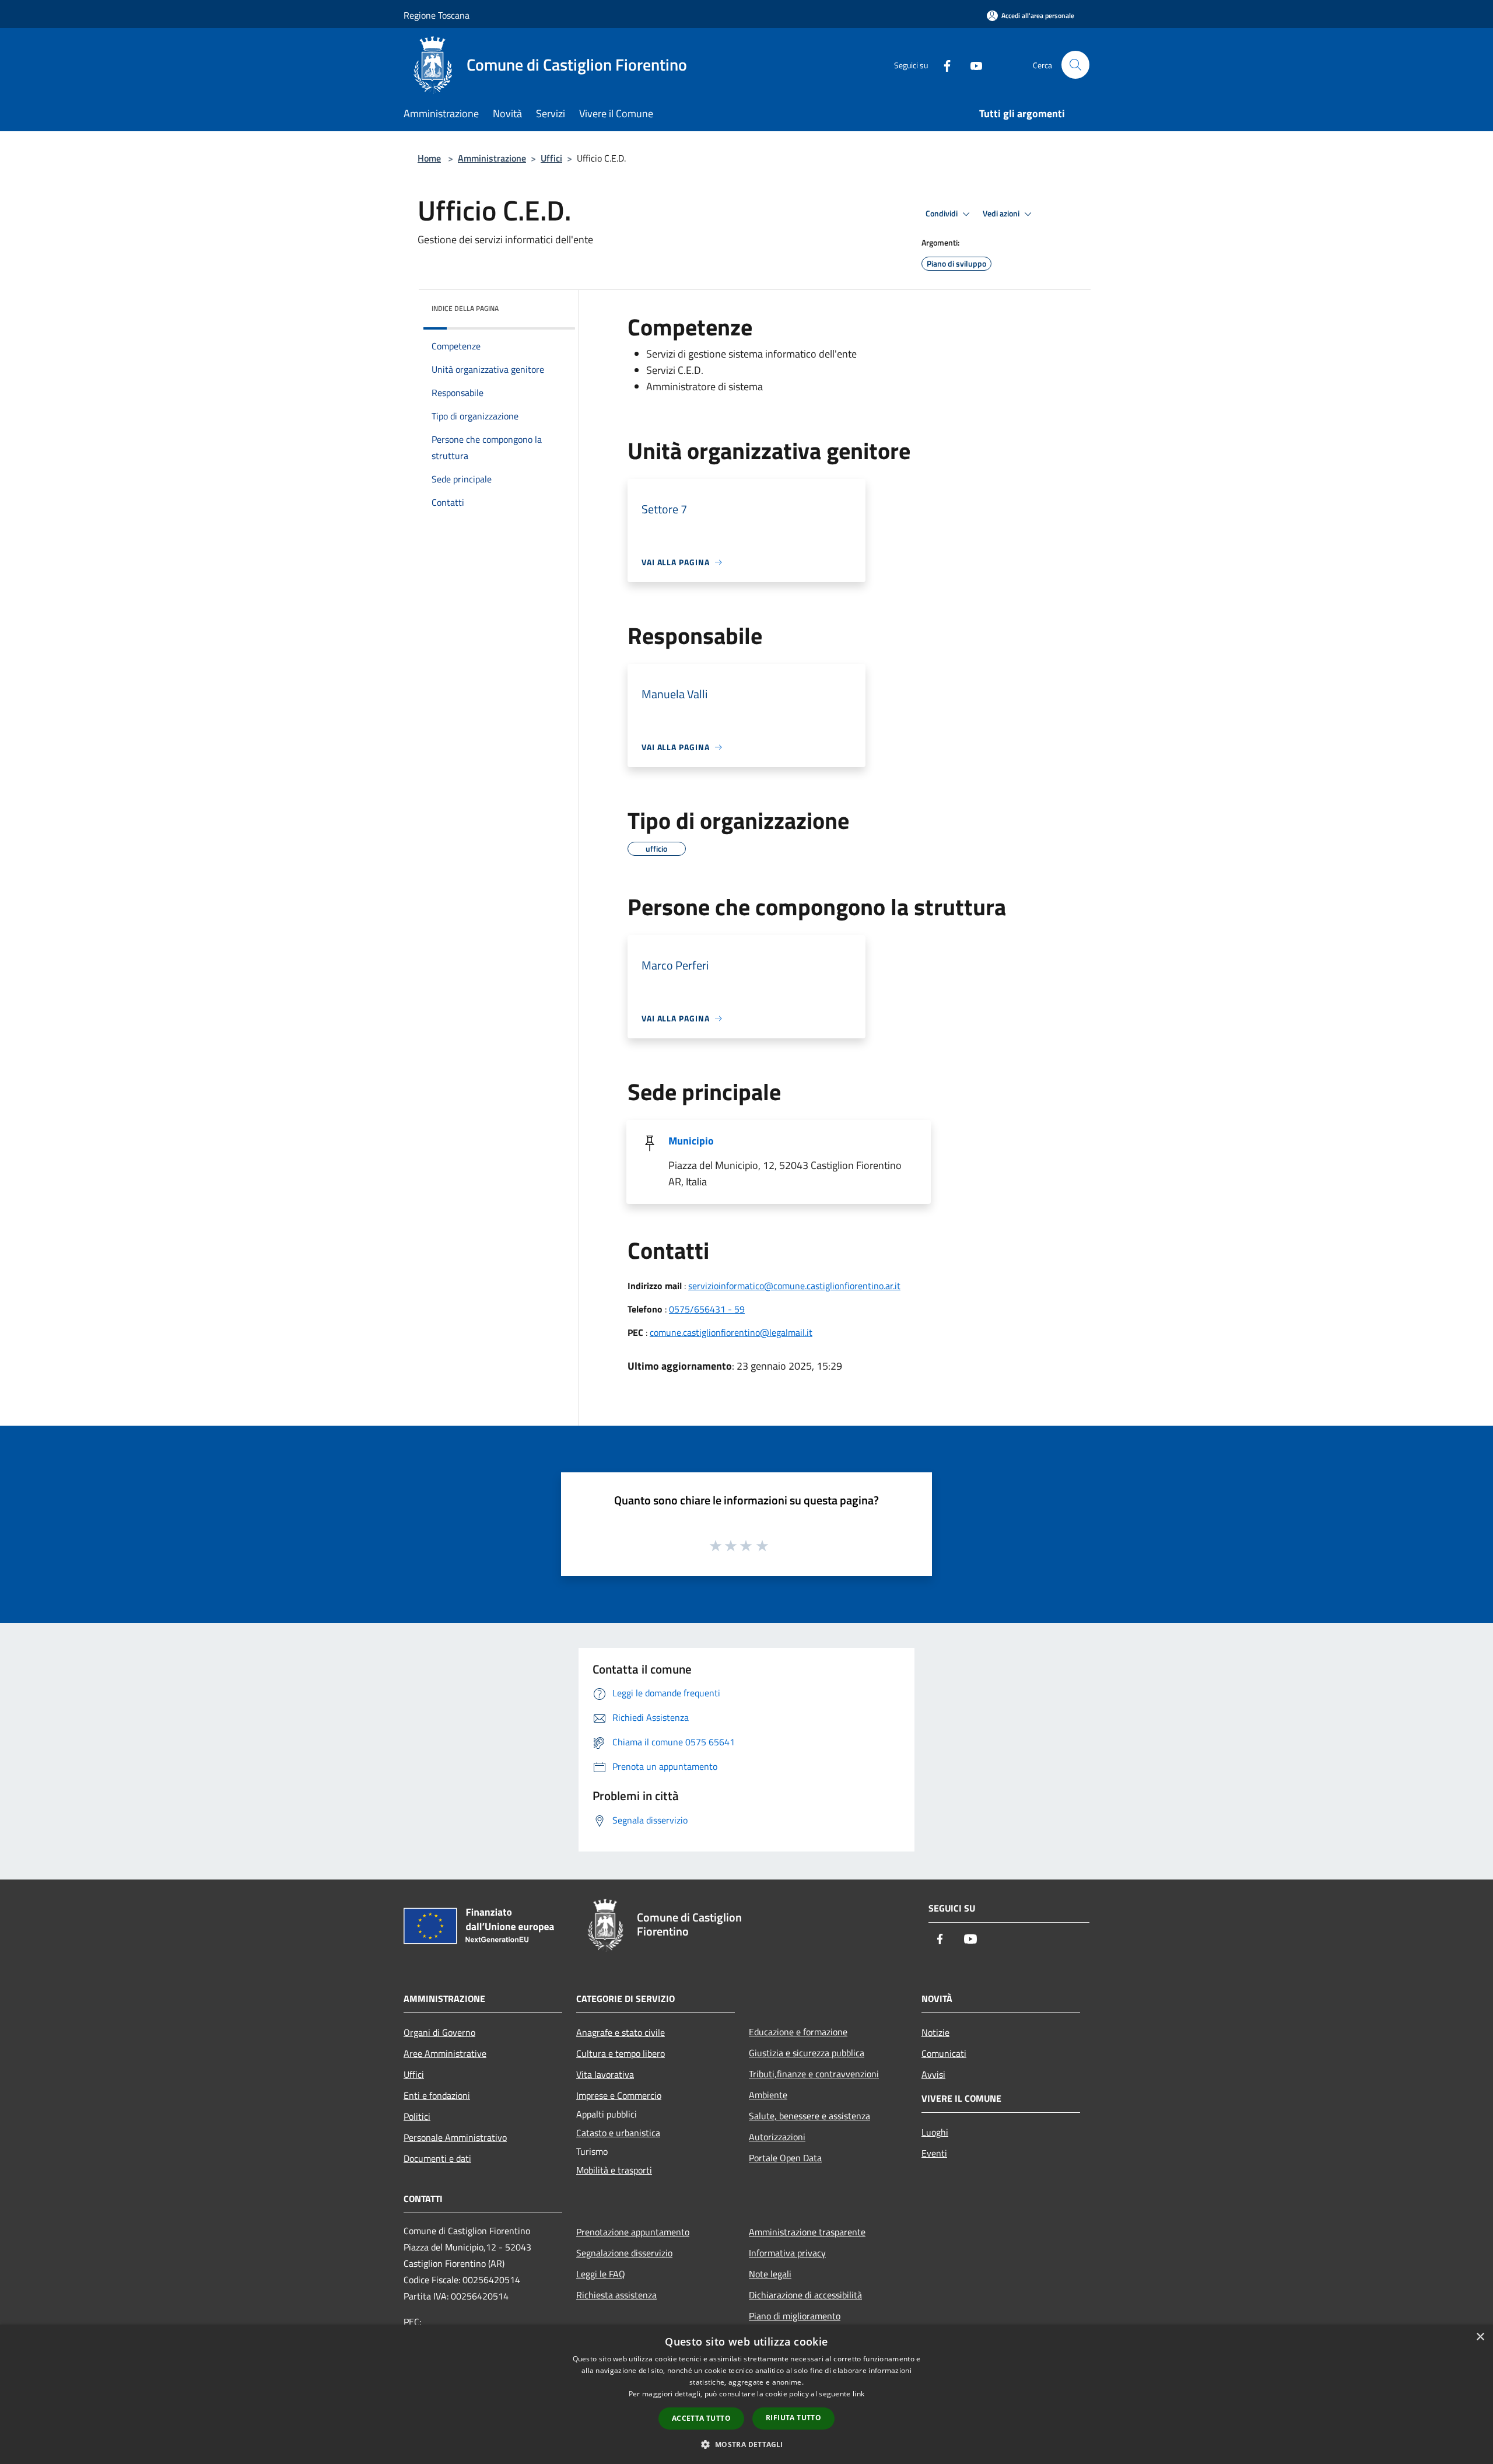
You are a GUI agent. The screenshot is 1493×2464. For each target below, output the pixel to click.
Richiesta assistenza (616, 2295)
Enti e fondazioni (437, 2095)
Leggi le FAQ (601, 2274)
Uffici (551, 158)
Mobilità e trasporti (614, 2170)
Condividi (942, 213)
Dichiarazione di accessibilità (805, 2295)
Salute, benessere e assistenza (809, 2116)
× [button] (1480, 2337)
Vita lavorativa (605, 2074)
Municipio (691, 1141)
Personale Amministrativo (455, 2137)
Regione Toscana (437, 15)
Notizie (935, 2032)
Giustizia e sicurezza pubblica (807, 2053)
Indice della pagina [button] (465, 308)
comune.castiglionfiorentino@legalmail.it (731, 1332)
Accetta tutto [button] (701, 2418)
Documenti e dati (437, 2158)
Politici (417, 2116)
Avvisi (933, 2074)
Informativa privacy (787, 2253)
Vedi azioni (1002, 213)
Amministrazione (492, 158)
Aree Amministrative (445, 2053)
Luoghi (935, 2132)
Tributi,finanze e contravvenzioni (814, 2074)
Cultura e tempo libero (621, 2053)
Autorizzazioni (777, 2137)
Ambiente (768, 2095)
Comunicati (944, 2053)
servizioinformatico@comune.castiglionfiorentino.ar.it (794, 1286)
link (858, 2394)
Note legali (770, 2274)
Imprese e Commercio (619, 2095)
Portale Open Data (785, 2158)
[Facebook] (942, 64)
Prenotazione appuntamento (633, 2232)
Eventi (934, 2153)
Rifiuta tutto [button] (793, 2418)
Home (429, 158)
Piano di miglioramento (795, 2316)
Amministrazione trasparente (807, 2232)
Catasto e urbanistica (618, 2133)
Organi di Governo (439, 2032)
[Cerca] (1075, 65)
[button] (746, 2444)
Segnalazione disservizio (624, 2253)
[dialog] (746, 2394)
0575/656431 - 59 (707, 1309)
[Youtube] (972, 64)
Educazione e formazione (798, 2032)
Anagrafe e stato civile (621, 2032)
